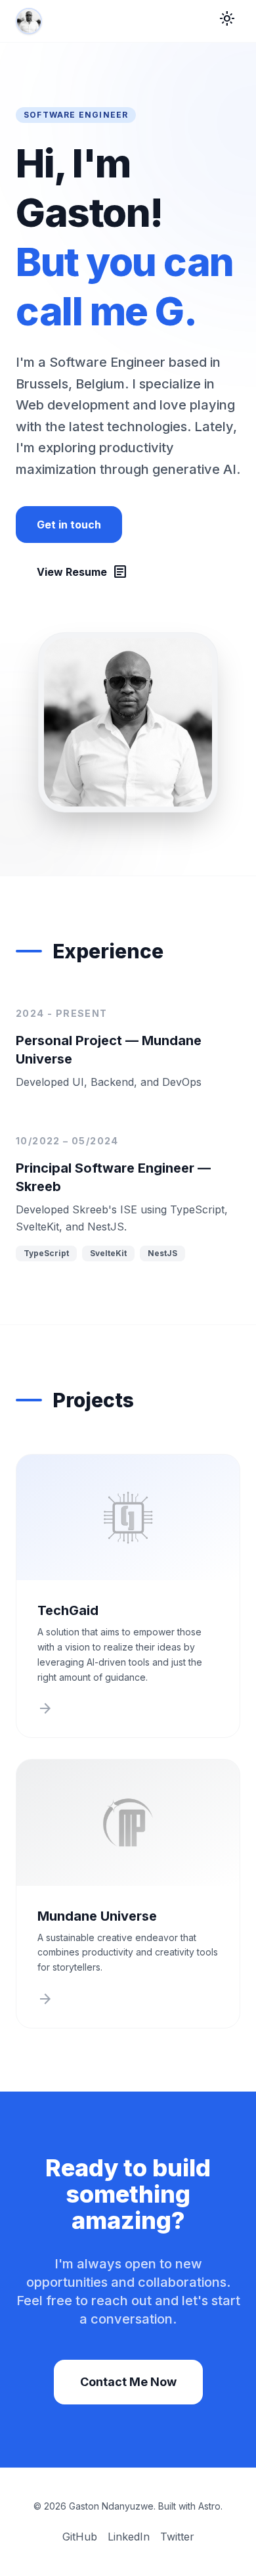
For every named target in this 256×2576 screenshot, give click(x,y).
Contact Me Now (128, 2382)
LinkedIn (129, 2537)
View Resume (82, 572)
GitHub (80, 2537)
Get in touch (69, 525)
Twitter (177, 2537)
